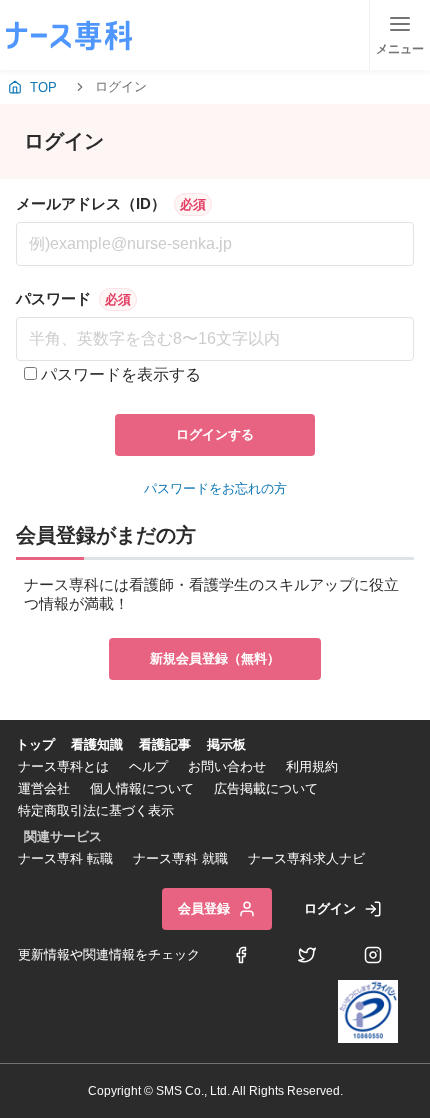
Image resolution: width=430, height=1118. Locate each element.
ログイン (330, 908)
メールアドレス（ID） (91, 203)
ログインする (215, 434)
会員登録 (204, 908)
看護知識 (97, 744)
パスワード (53, 298)
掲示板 (226, 744)
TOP (43, 87)
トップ (35, 744)
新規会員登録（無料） (215, 658)
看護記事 (165, 744)
